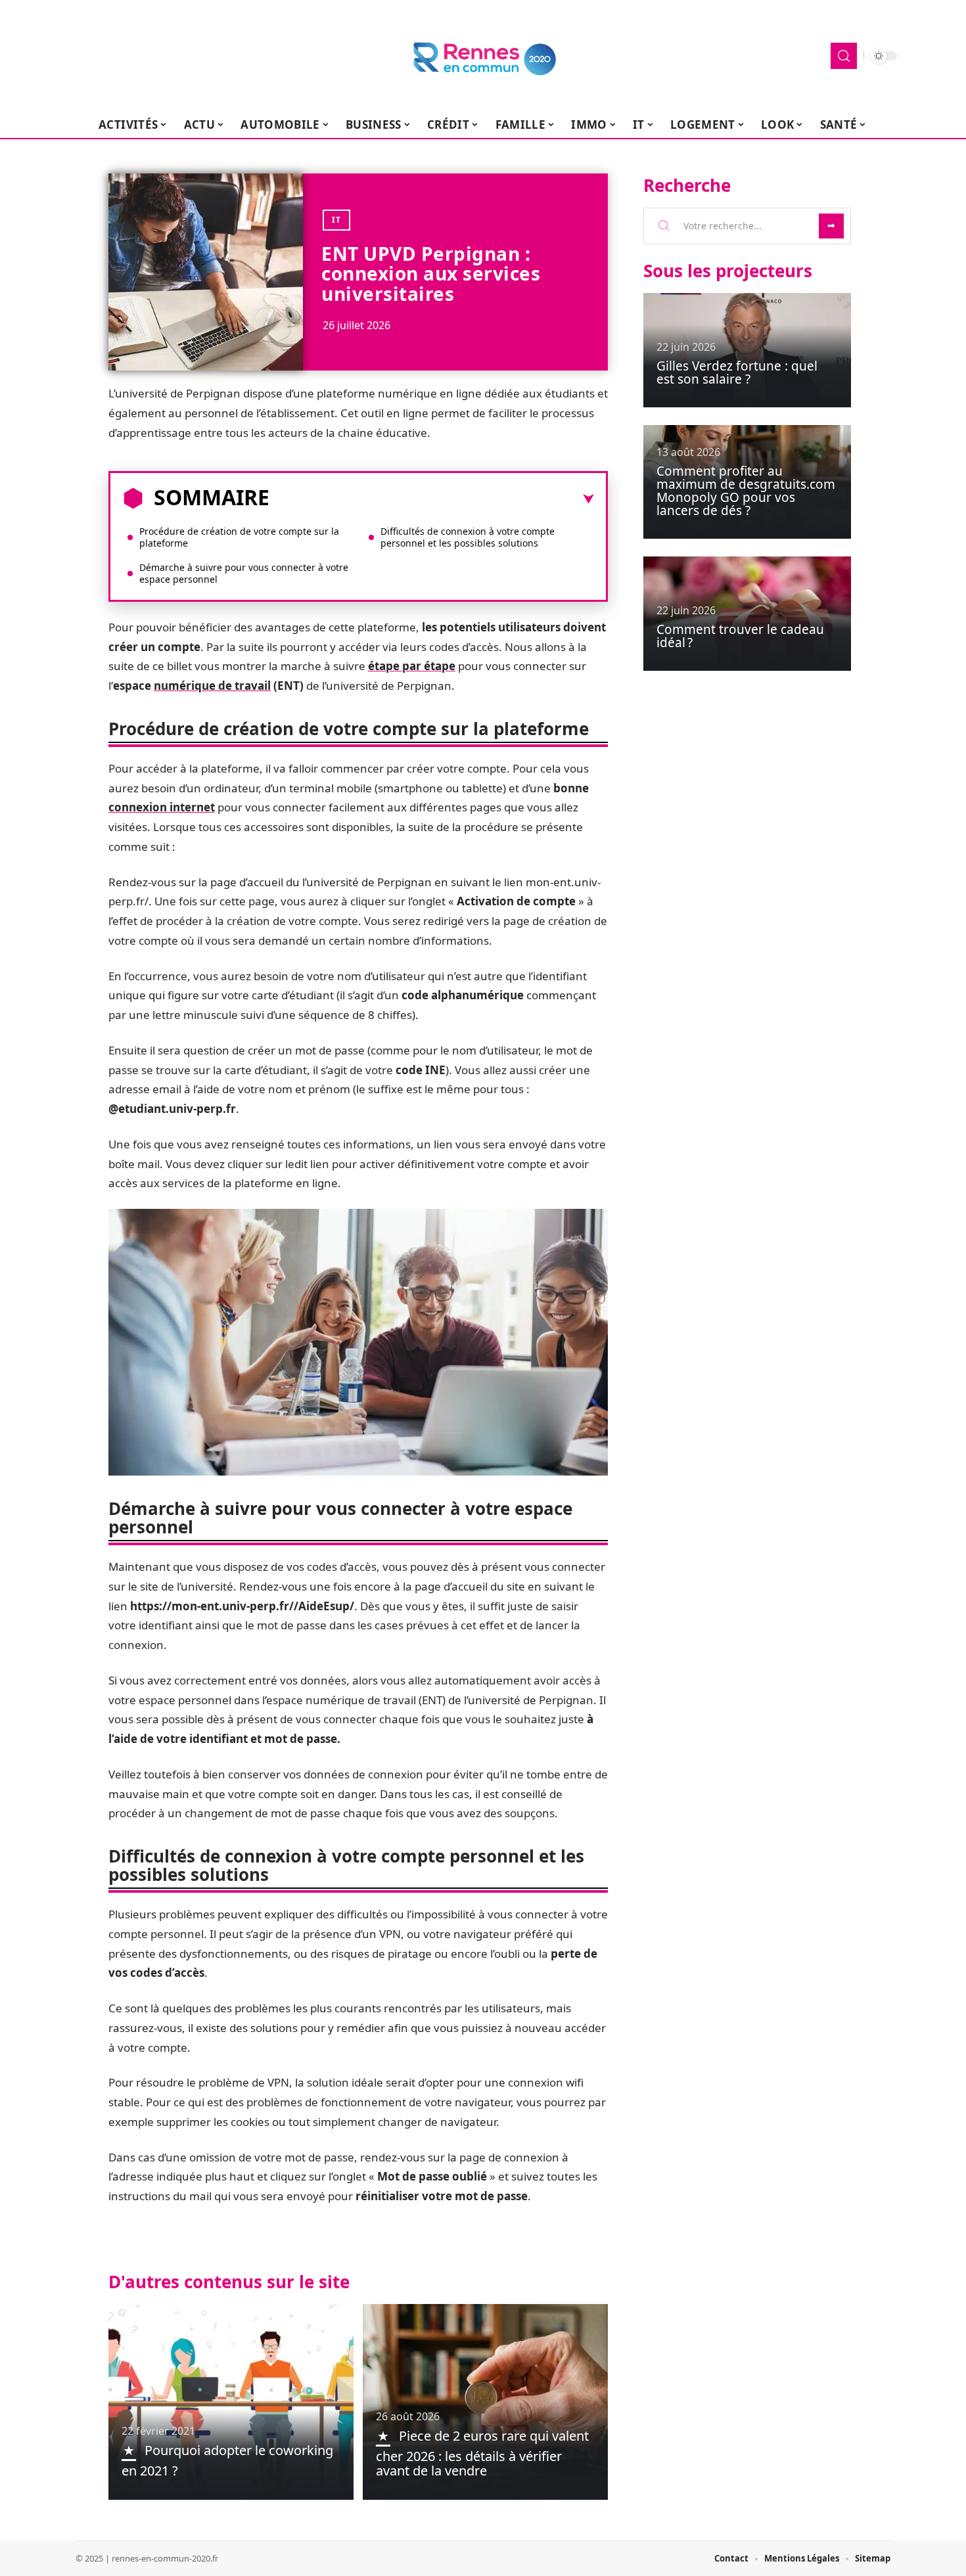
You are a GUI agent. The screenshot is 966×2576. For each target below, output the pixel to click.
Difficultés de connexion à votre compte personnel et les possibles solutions (468, 537)
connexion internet (162, 807)
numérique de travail (212, 686)
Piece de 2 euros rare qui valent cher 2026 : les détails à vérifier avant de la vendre (482, 2453)
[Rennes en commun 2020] (483, 56)
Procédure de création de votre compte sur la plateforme (239, 537)
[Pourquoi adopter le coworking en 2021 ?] (231, 2402)
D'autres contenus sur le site (229, 2282)
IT (336, 220)
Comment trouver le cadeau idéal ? (740, 636)
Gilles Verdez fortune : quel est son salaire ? (737, 373)
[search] (844, 56)
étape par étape (412, 666)
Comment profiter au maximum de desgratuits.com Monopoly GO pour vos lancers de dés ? (746, 491)
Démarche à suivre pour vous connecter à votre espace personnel (244, 573)
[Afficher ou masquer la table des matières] (432, 499)
